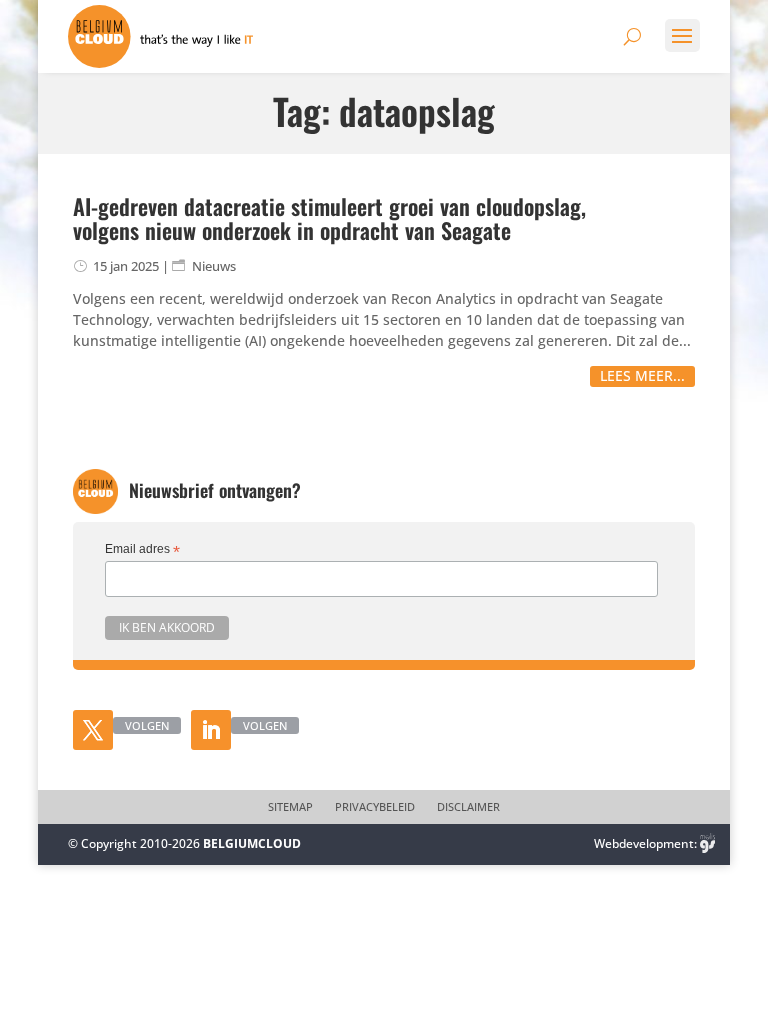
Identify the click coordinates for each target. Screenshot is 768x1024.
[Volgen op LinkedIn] (211, 730)
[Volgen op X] (93, 730)
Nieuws (214, 266)
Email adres (142, 550)
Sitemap (290, 807)
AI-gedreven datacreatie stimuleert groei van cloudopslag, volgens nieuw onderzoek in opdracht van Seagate (329, 218)
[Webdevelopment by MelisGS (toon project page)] (708, 843)
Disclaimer (468, 807)
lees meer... (642, 375)
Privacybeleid (375, 807)
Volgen (147, 725)
